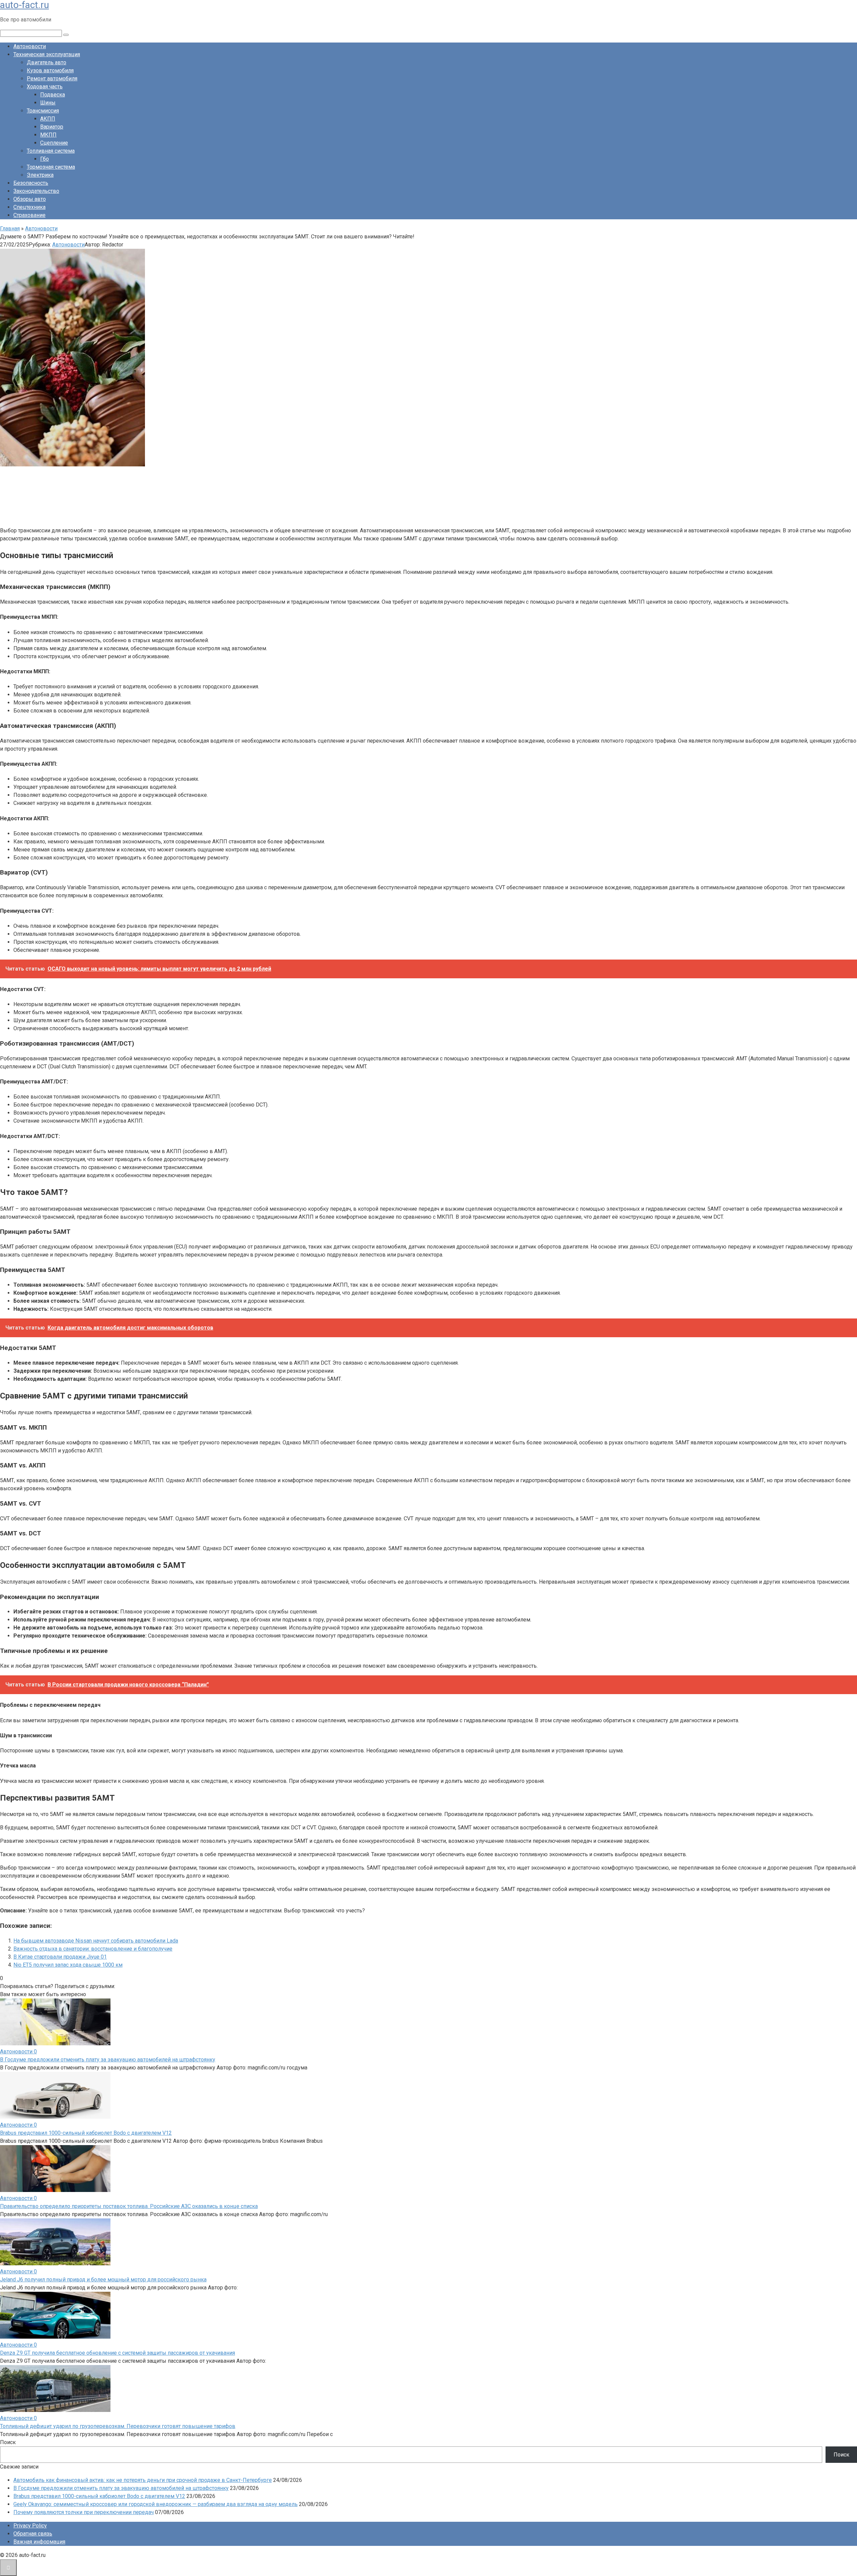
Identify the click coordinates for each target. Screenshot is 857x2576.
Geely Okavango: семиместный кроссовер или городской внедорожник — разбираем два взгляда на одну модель (155, 2504)
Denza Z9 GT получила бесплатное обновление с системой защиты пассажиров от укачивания (118, 2353)
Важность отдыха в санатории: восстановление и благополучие (93, 1949)
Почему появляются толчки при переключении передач (84, 2512)
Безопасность (31, 183)
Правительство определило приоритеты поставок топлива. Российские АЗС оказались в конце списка (129, 2206)
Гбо (45, 159)
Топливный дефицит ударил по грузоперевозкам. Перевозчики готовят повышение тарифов (118, 2426)
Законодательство (36, 191)
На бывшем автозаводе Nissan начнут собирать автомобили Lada (96, 1941)
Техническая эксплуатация (47, 54)
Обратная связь (33, 2534)
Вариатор (52, 127)
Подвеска (53, 95)
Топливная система (51, 151)
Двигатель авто (47, 62)
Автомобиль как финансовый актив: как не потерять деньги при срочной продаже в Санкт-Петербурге (143, 2480)
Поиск (8, 2442)
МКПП (48, 135)
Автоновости (30, 46)
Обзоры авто (30, 199)
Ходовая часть (45, 87)
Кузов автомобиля (50, 70)
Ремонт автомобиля (52, 79)
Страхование (29, 215)
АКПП (48, 119)
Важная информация (39, 2542)
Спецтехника (29, 207)
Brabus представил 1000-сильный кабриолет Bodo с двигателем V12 (86, 2133)
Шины (48, 103)
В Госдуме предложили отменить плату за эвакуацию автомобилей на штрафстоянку (108, 2060)
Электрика (40, 175)
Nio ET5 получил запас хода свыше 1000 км (68, 1965)
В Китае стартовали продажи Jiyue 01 (60, 1957)
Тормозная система (51, 167)
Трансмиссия (43, 111)
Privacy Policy (30, 2526)
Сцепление (54, 143)
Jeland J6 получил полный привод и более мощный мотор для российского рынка (103, 2280)
